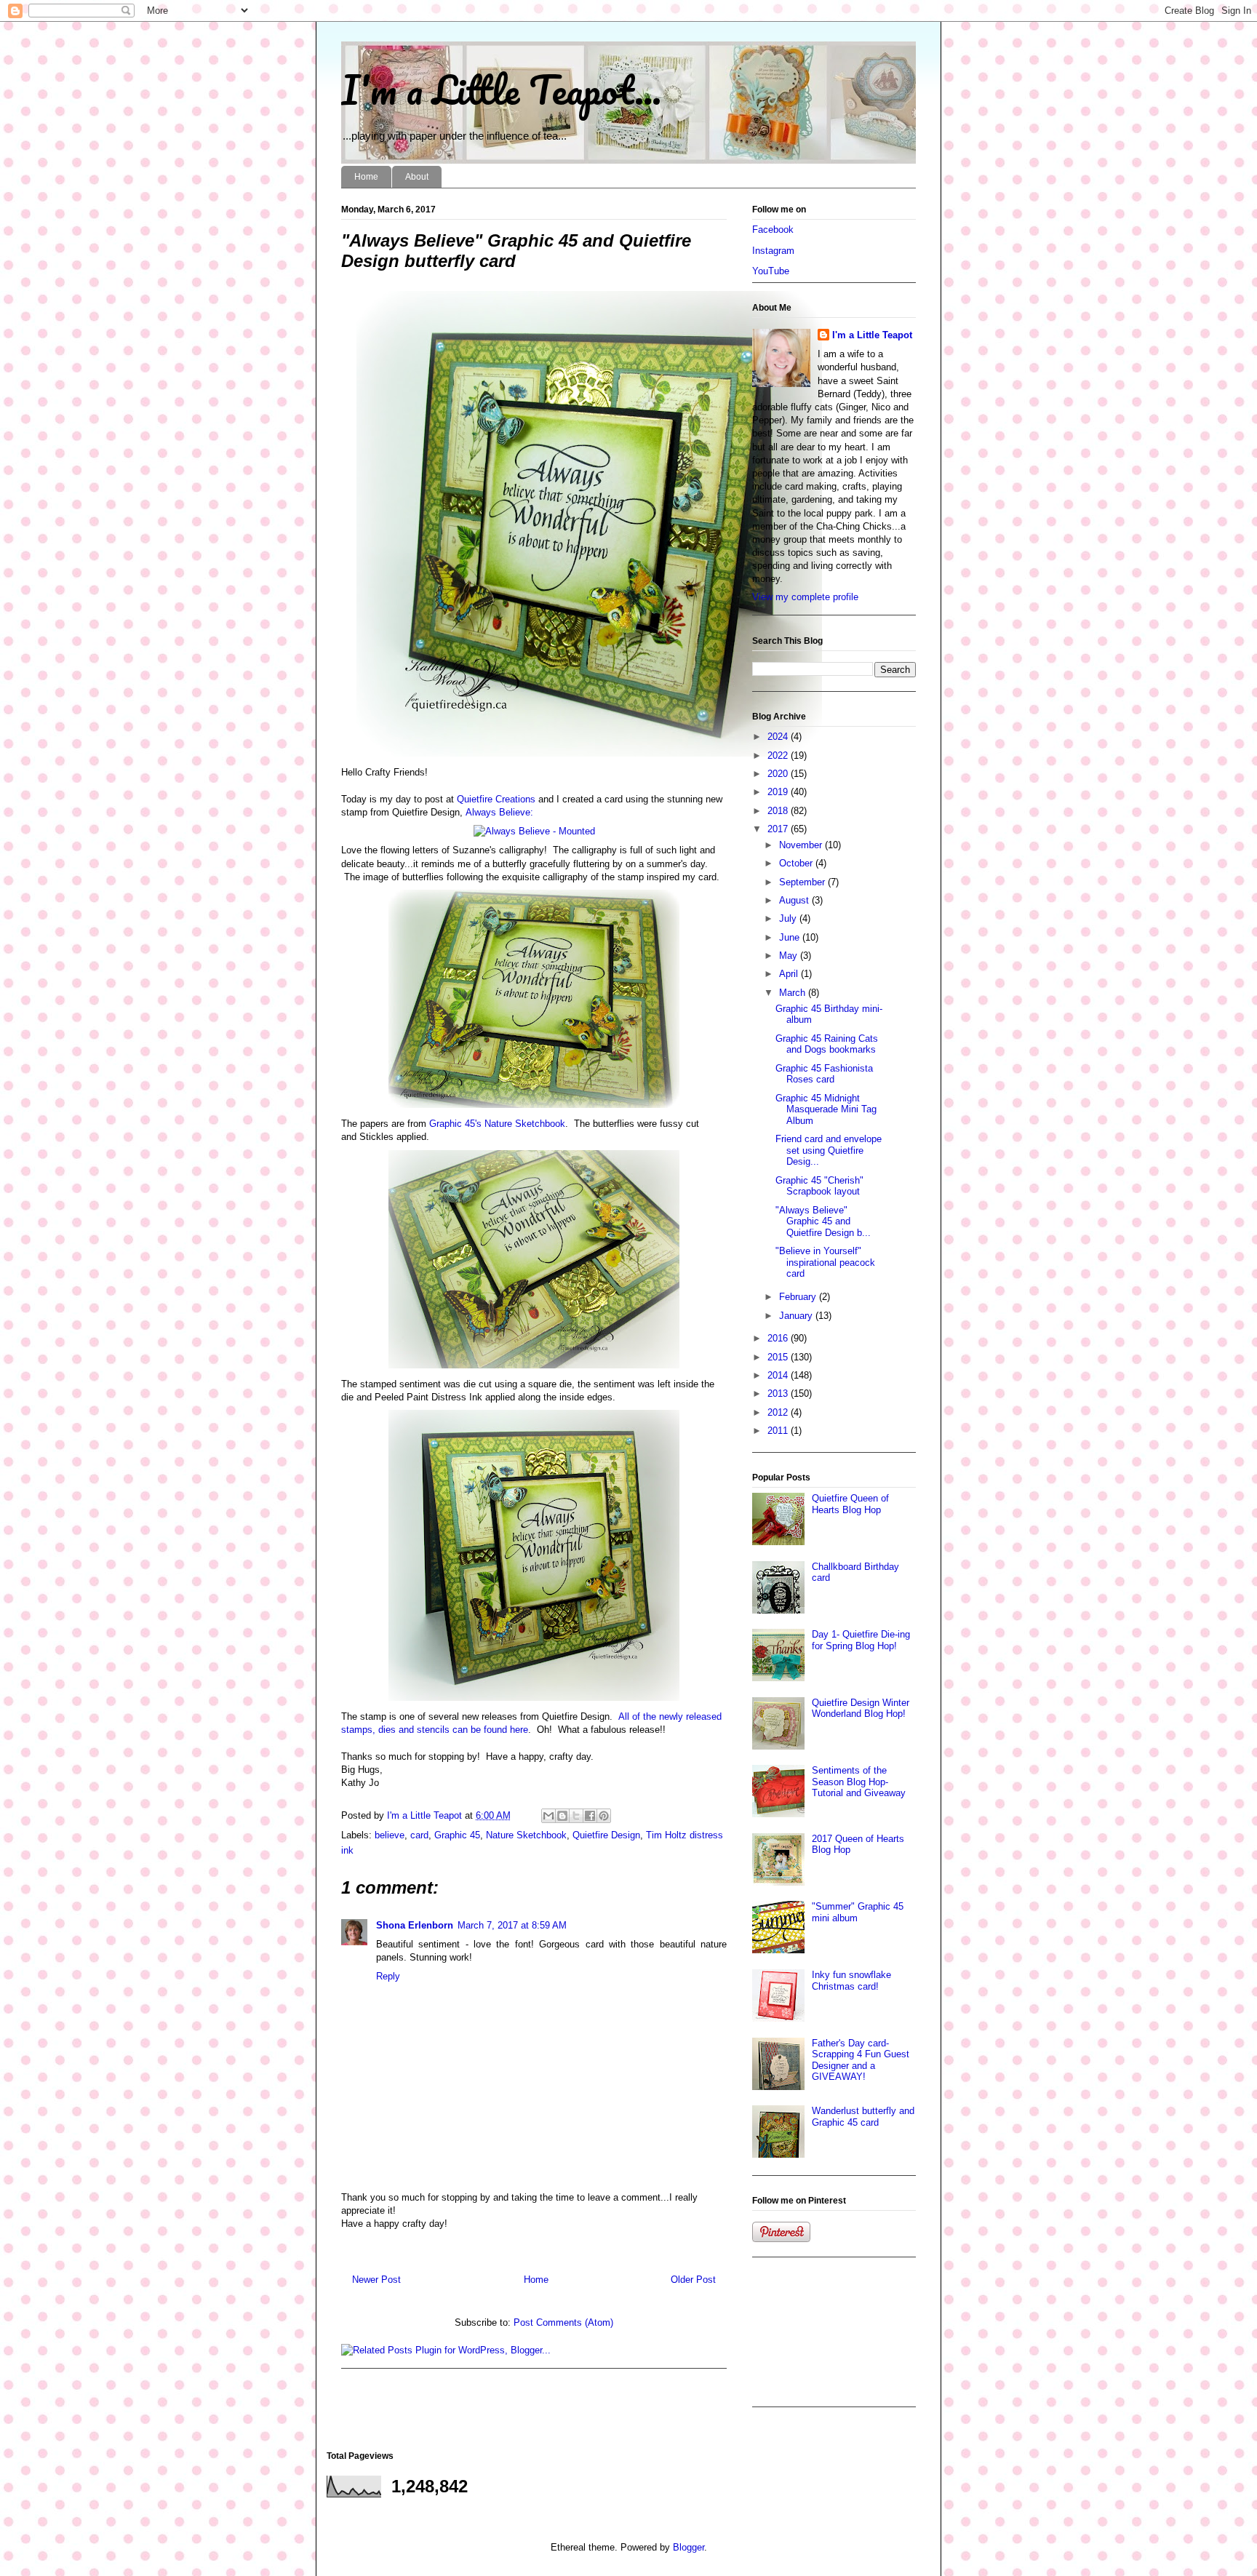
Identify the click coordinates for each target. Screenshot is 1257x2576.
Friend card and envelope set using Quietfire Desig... (829, 1150)
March (794, 993)
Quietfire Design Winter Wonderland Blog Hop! (861, 1708)
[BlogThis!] (562, 1816)
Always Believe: (499, 812)
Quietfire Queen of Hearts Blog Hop (850, 1504)
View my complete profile (805, 597)
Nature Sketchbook (526, 1835)
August (795, 900)
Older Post (693, 2280)
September (803, 882)
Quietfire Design (606, 1835)
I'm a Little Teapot (872, 335)
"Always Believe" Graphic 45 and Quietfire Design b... (823, 1221)
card (419, 1835)
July (789, 918)
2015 (779, 1357)
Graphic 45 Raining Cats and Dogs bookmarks (827, 1044)
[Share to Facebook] (590, 1816)
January (797, 1316)
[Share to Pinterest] (604, 1816)
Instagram (773, 251)
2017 (779, 829)
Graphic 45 (457, 1835)
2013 (779, 1393)
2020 (779, 774)
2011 (779, 1431)
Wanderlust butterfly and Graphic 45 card (863, 2117)
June (791, 937)
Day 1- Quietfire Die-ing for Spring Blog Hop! (861, 1640)
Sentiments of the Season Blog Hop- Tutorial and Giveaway (859, 1782)
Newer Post (376, 2280)
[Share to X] (576, 1816)
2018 (779, 811)
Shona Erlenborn (415, 1925)
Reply (388, 1976)
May (790, 956)
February (799, 1297)
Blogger (689, 2547)
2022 (779, 755)
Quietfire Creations (496, 799)
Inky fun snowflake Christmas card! (851, 1981)
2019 (779, 792)
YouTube (771, 271)
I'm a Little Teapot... (501, 89)
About (417, 177)
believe (390, 1835)
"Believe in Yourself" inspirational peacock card (825, 1262)
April (790, 974)
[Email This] (548, 1816)
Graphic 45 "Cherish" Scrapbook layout (819, 1186)
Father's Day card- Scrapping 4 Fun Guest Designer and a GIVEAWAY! (861, 2060)
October (797, 863)
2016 (779, 1338)
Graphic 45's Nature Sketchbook (497, 1124)
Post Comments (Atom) (563, 2322)
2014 (779, 1375)
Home (366, 177)
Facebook (773, 230)
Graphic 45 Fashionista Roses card (824, 1074)
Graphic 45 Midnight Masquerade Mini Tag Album (826, 1109)
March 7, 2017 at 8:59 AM (512, 1925)
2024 (779, 737)
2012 (779, 1412)
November (802, 845)
